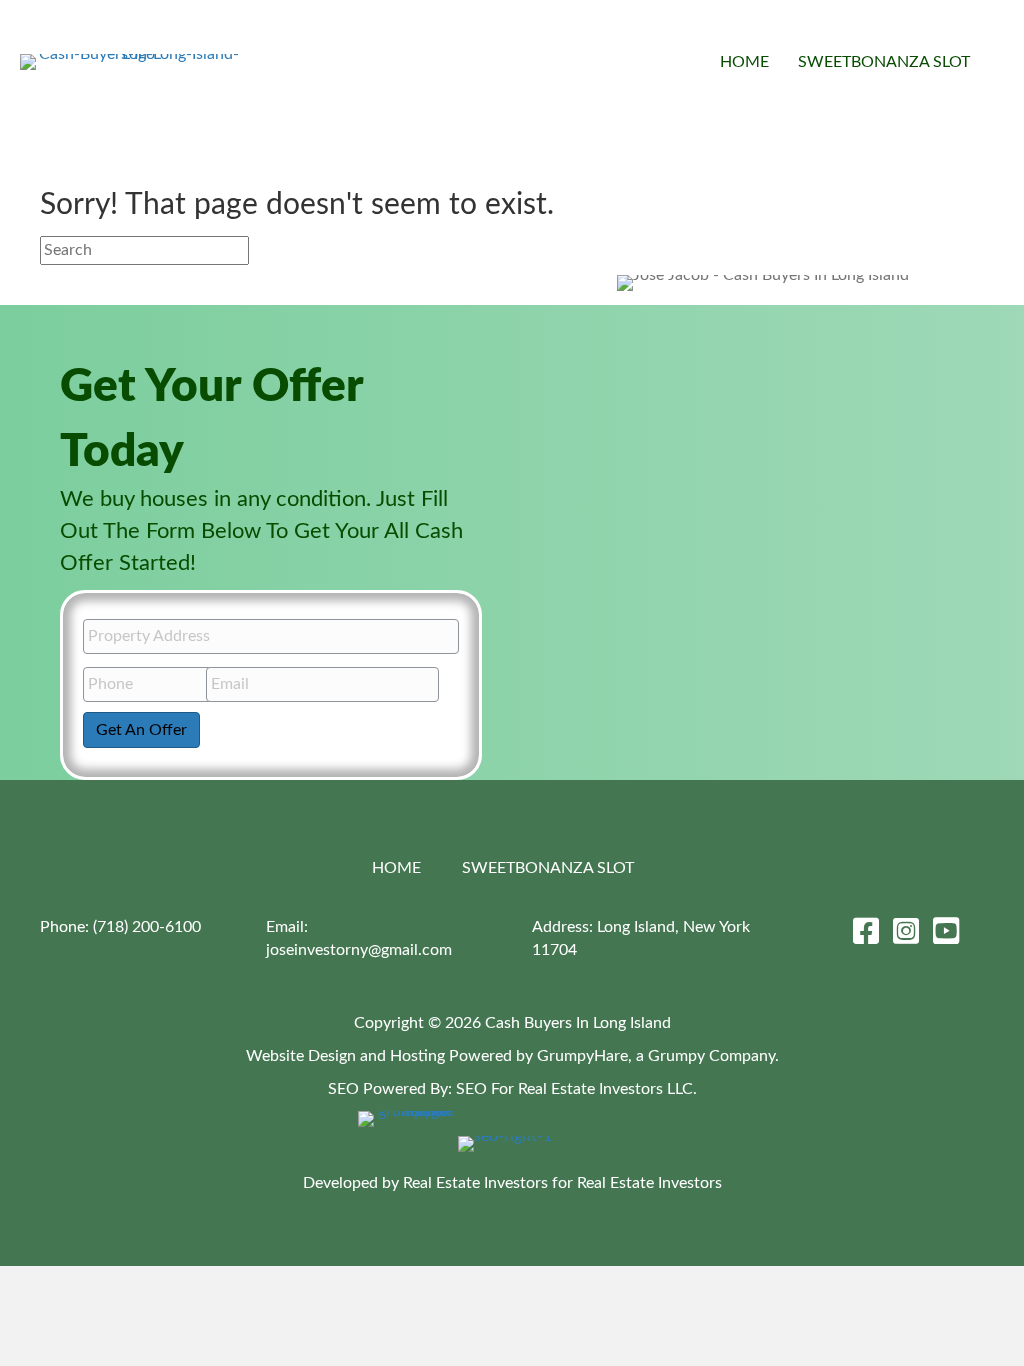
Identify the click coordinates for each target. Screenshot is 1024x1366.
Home (744, 62)
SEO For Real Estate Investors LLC (574, 1089)
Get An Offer (141, 730)
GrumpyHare (582, 1056)
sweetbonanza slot (884, 62)
